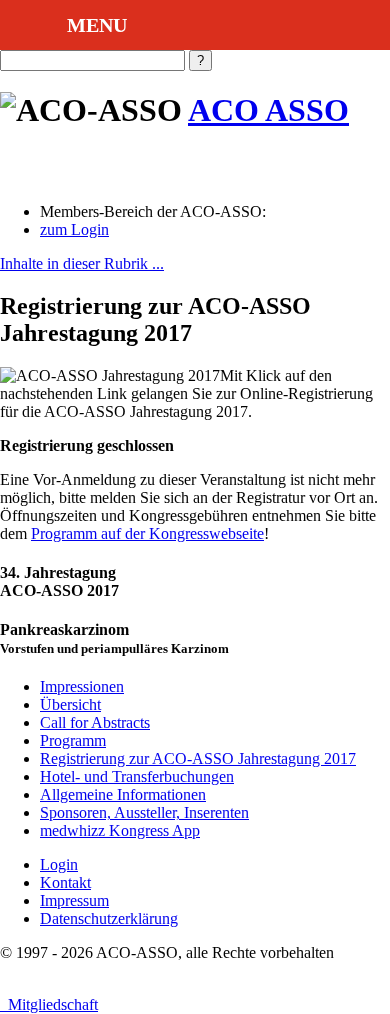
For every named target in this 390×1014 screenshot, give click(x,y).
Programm (73, 740)
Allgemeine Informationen (123, 794)
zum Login (74, 229)
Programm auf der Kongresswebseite (147, 533)
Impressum (74, 900)
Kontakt (65, 882)
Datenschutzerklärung (109, 918)
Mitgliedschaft (49, 1004)
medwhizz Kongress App (120, 830)
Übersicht (70, 704)
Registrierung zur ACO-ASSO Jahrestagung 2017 (198, 758)
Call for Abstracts (95, 722)
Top (372, 996)
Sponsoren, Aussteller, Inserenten (144, 812)
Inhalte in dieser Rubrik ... (82, 263)
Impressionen (82, 686)
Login (59, 864)
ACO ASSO (268, 110)
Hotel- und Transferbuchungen (137, 776)
